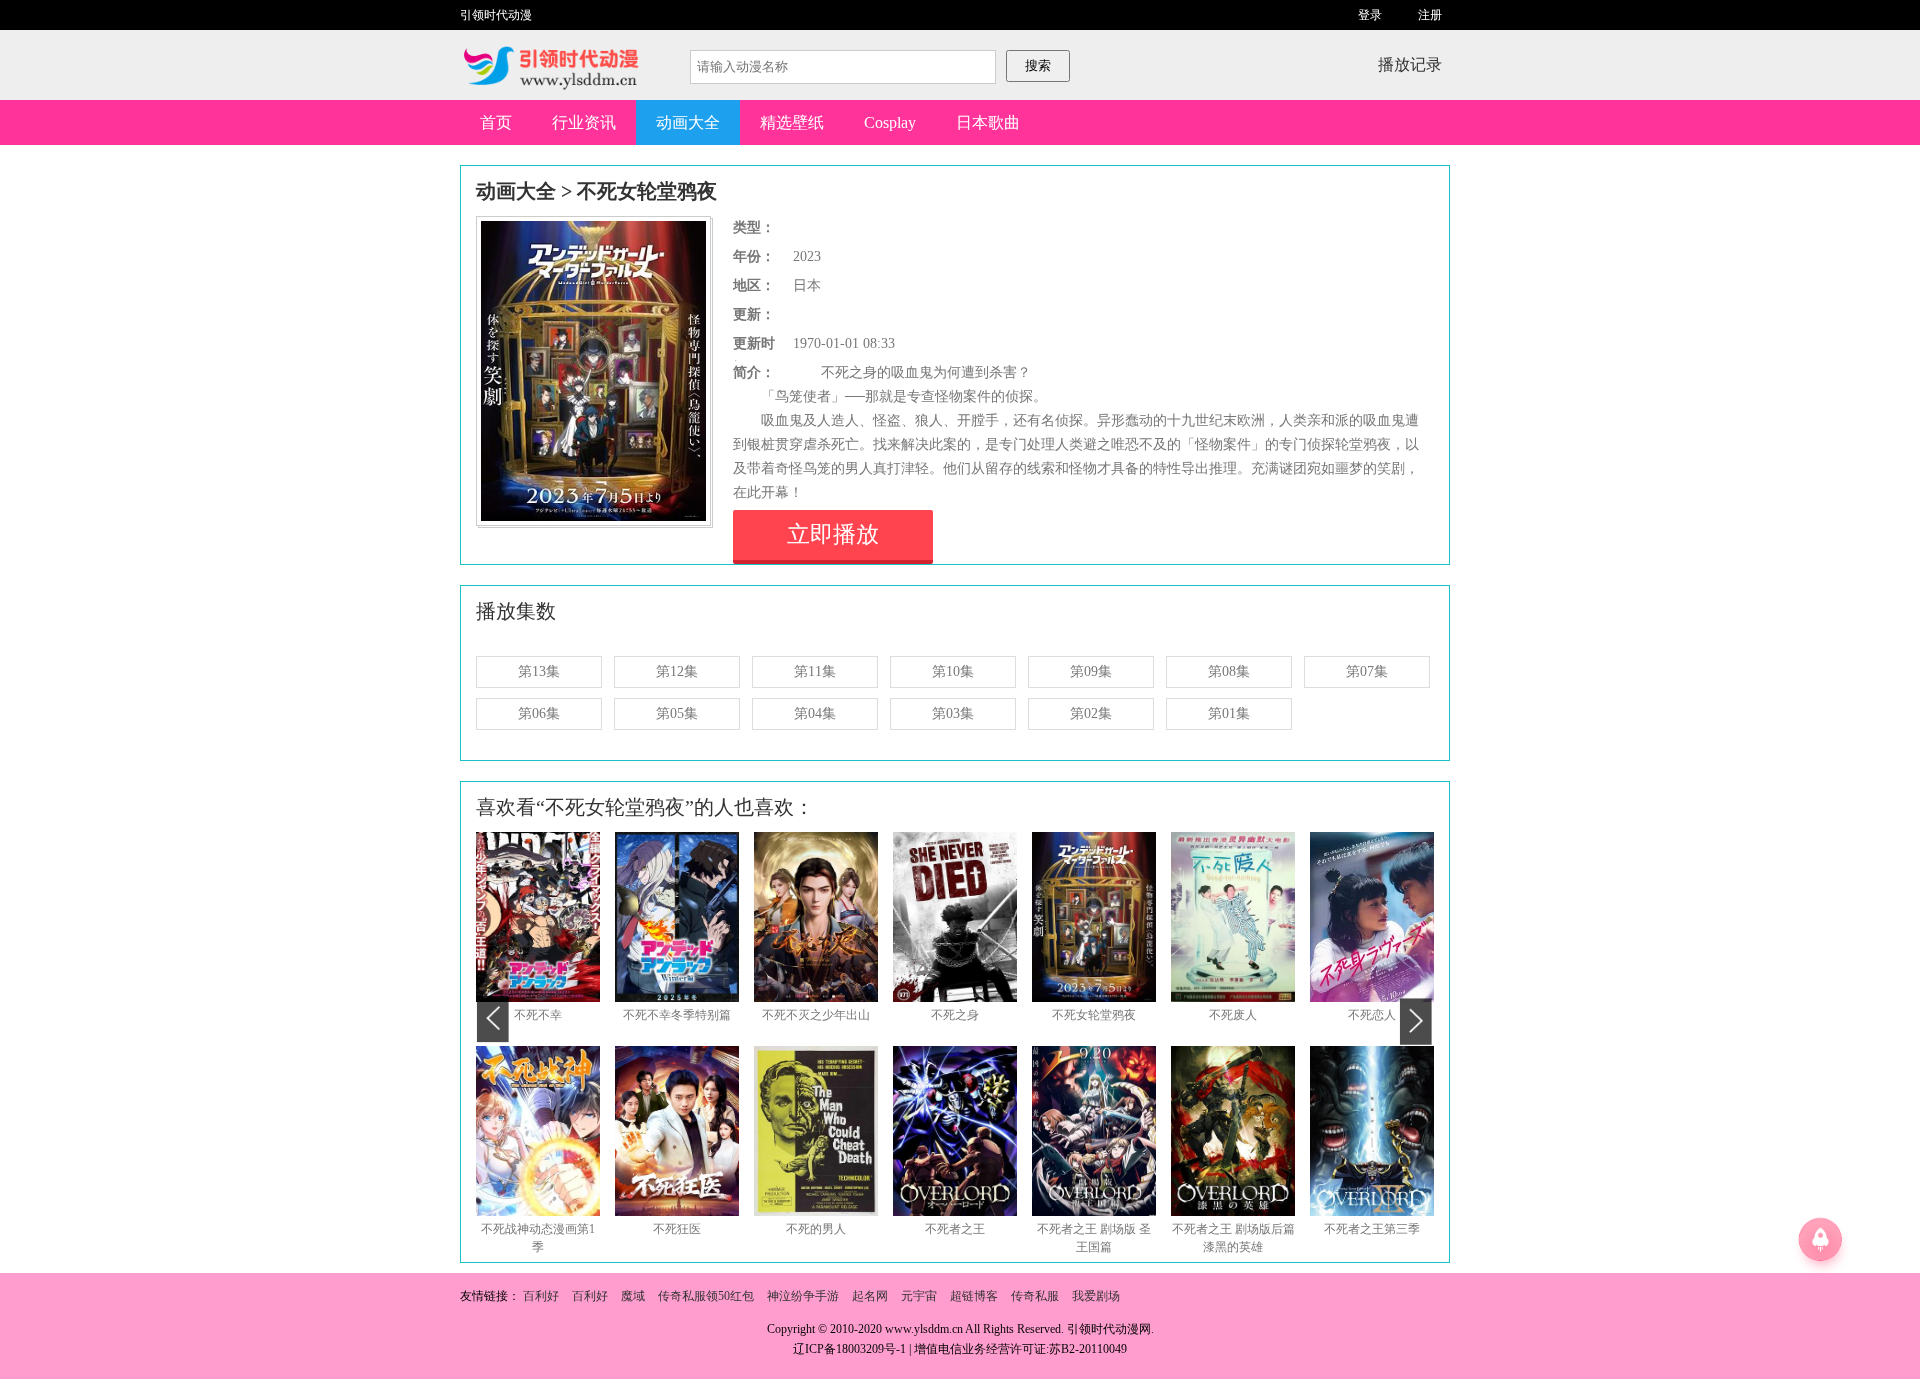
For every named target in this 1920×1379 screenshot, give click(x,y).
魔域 (633, 1296)
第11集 (815, 671)
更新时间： (754, 346)
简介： (754, 372)
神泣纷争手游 (803, 1296)
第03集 (953, 713)
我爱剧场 (1096, 1296)
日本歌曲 (988, 122)
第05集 (677, 713)
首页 (496, 122)
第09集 (1091, 671)
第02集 (1091, 713)
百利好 (541, 1296)
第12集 (677, 671)
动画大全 (688, 122)
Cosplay (890, 122)
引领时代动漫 (496, 15)
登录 (1370, 15)
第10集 (953, 671)
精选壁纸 (792, 122)
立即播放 (833, 534)
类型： (754, 227)
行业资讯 (584, 122)
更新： (754, 314)
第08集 (1229, 671)
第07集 (1367, 671)
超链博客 (974, 1296)
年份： (754, 256)
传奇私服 (1035, 1296)
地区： (754, 285)
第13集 (539, 671)
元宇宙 (919, 1296)
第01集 (1229, 713)
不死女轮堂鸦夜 (647, 191)
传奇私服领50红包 (706, 1296)
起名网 (870, 1296)
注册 (1430, 15)
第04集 (815, 713)
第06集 (539, 713)
